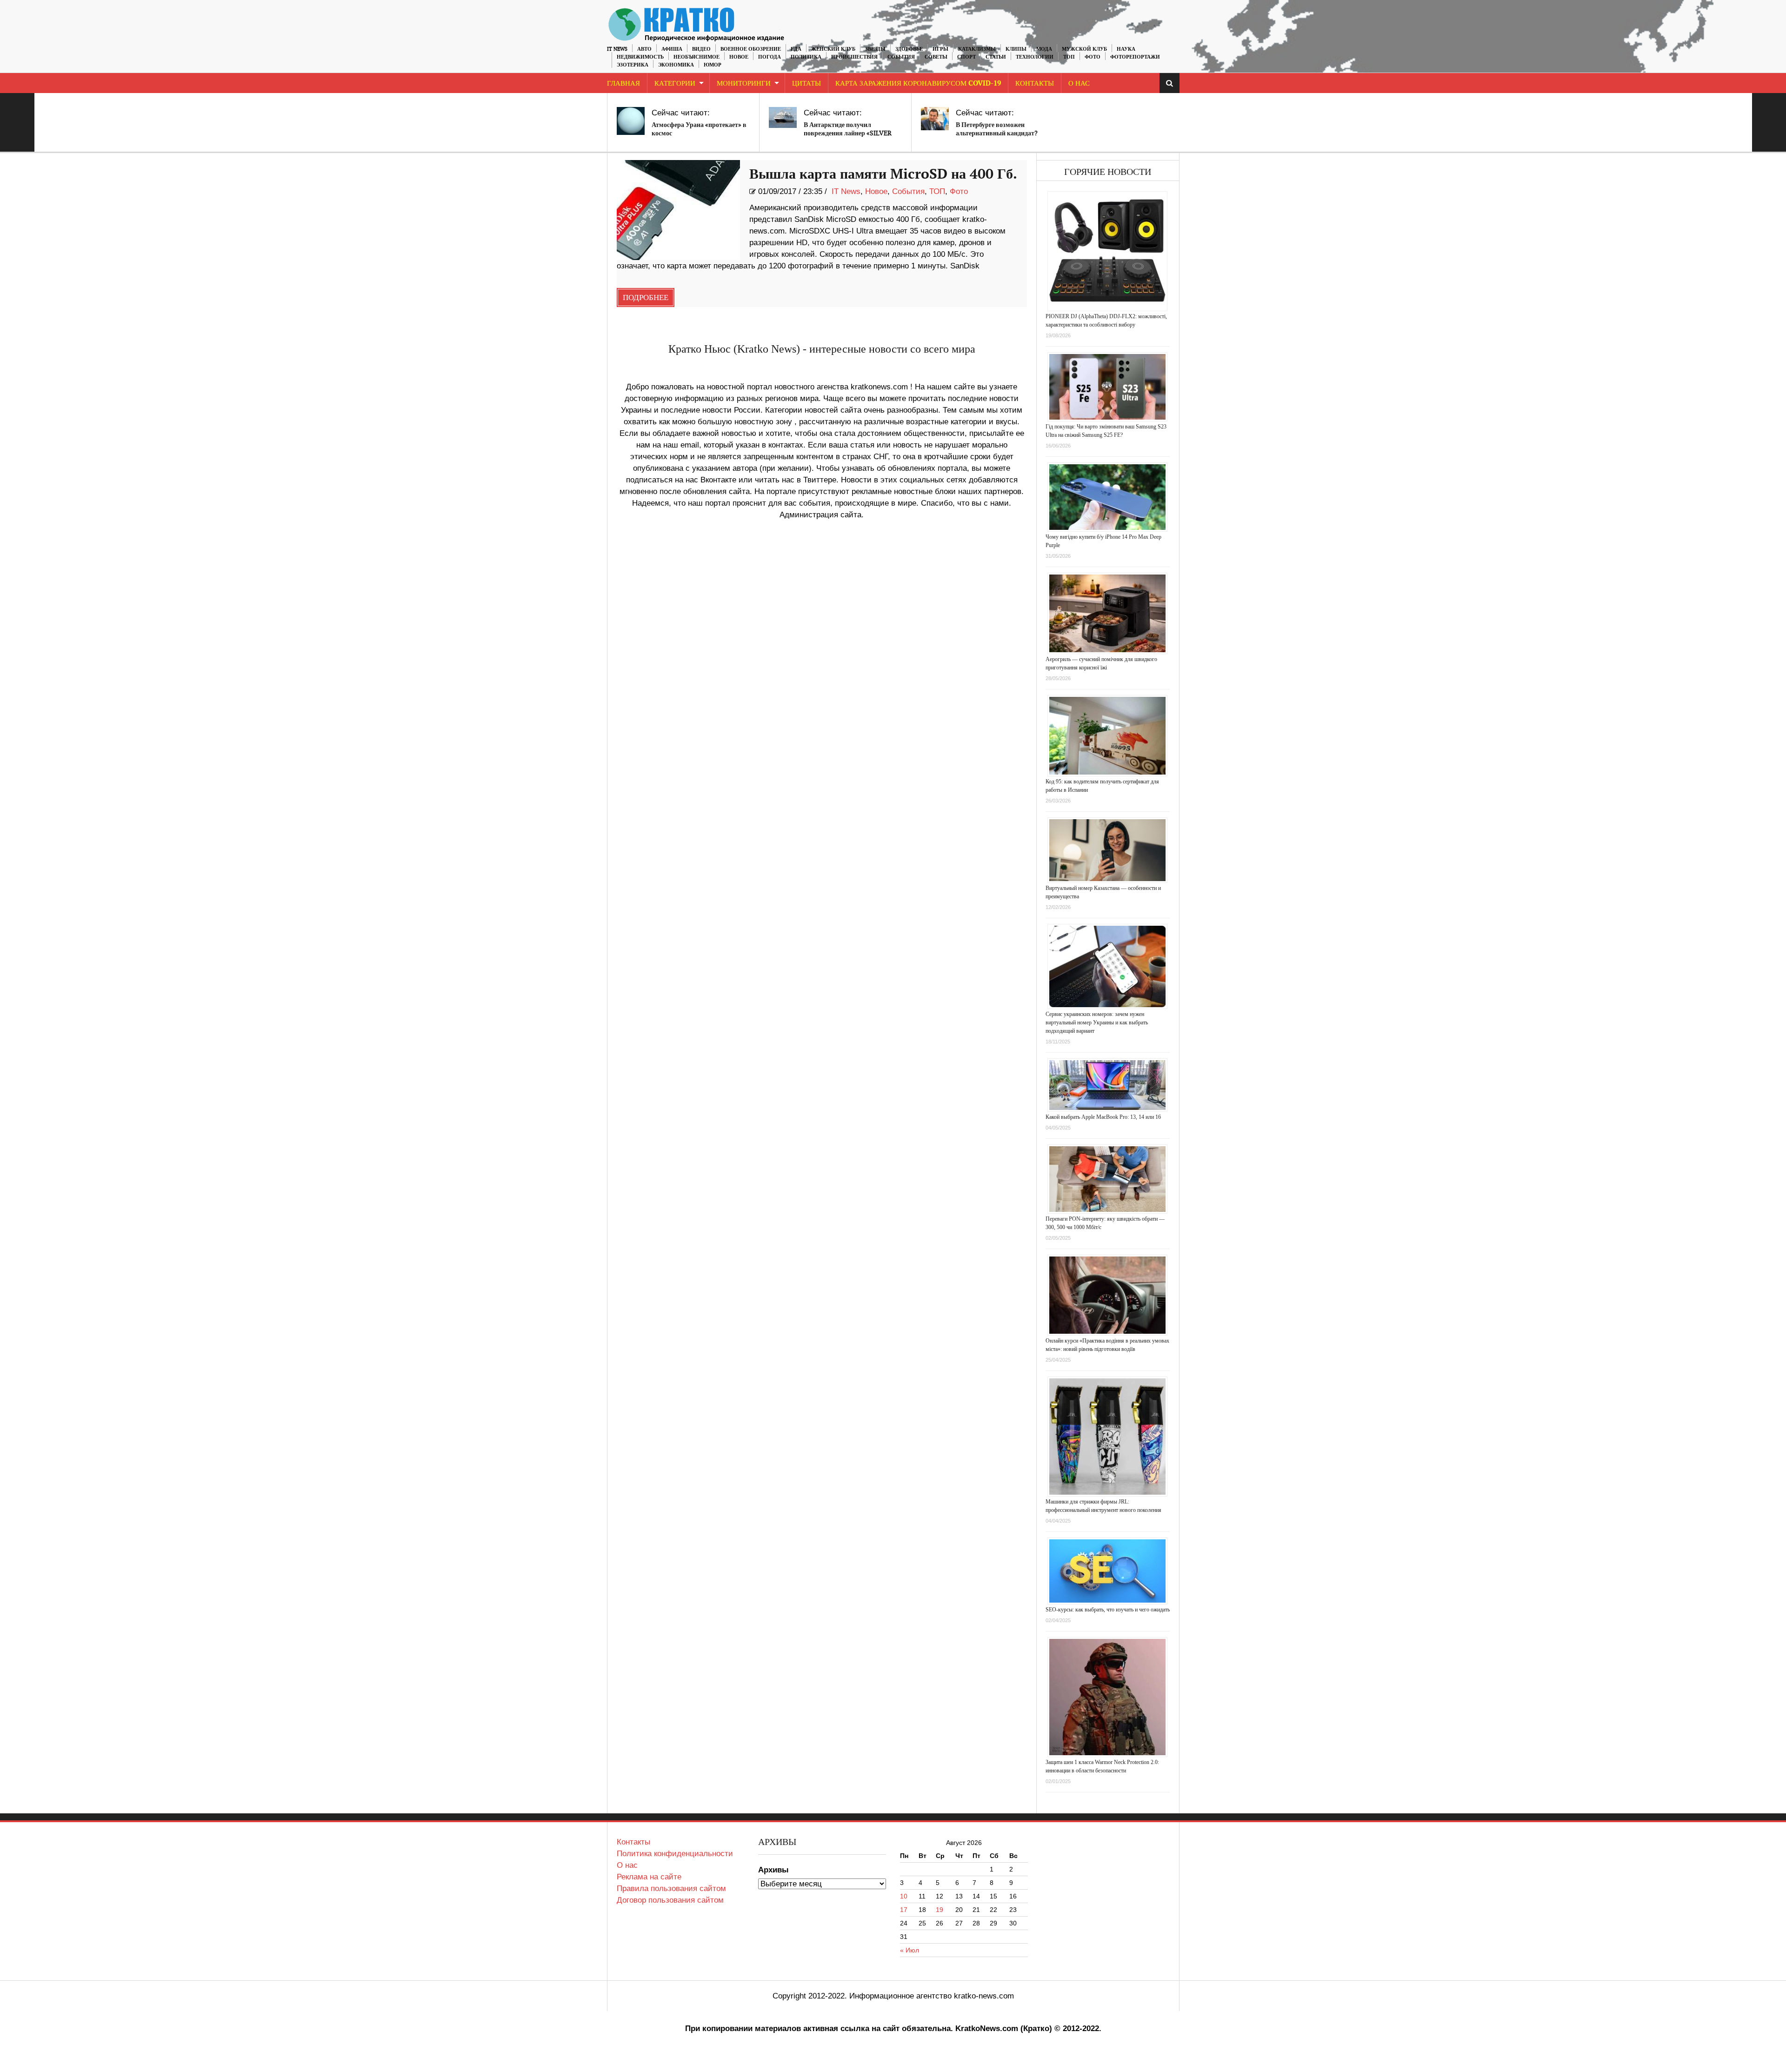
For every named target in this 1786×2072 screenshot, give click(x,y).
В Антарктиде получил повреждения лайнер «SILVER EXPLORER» (848, 133)
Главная (623, 84)
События (901, 57)
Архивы (773, 1870)
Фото (1093, 57)
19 (940, 1910)
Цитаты (806, 84)
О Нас (1079, 84)
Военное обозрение (751, 49)
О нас (627, 1865)
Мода (1044, 49)
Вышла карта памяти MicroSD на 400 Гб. (883, 174)
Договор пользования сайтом (670, 1900)
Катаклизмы (977, 49)
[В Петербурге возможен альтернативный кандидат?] (935, 119)
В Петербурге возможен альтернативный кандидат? (997, 129)
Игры (940, 49)
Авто (644, 49)
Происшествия (854, 57)
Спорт (966, 57)
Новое (739, 57)
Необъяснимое (696, 57)
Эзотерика (633, 65)
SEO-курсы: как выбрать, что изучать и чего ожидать (1108, 1610)
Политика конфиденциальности (675, 1854)
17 (904, 1910)
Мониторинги (744, 84)
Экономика (676, 65)
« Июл (910, 1950)
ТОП (1069, 57)
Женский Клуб (833, 49)
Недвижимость (640, 57)
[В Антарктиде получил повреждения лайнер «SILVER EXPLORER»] (783, 117)
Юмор (713, 65)
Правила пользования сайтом (671, 1888)
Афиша (672, 49)
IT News (617, 49)
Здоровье (909, 49)
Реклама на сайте (649, 1877)
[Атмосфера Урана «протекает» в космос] (631, 121)
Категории (675, 84)
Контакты (1035, 84)
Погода (770, 57)
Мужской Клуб (1084, 49)
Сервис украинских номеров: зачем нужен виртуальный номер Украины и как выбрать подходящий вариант (1097, 1023)
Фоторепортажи (1135, 57)
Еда (796, 49)
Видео (701, 49)
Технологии (1035, 57)
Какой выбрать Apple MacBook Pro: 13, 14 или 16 (1103, 1117)
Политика (806, 57)
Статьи (996, 57)
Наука (1126, 49)
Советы (936, 57)
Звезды (875, 49)
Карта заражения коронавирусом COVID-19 (918, 84)
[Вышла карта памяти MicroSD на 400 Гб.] (678, 210)
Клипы (1016, 49)
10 (904, 1896)
